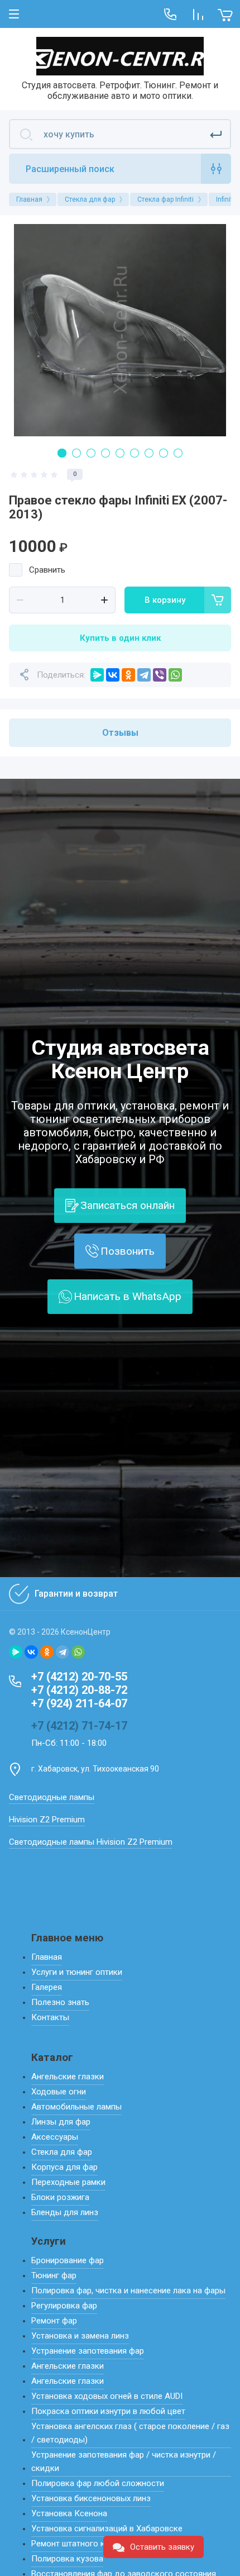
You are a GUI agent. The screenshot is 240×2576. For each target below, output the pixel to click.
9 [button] (178, 453)
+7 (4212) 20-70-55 (79, 1677)
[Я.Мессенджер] (97, 675)
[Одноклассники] (128, 675)
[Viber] (160, 675)
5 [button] (120, 453)
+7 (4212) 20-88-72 (79, 1690)
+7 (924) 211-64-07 (79, 1703)
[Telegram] (144, 675)
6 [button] (135, 453)
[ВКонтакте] (113, 675)
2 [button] (76, 453)
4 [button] (105, 453)
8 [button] (164, 453)
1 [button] (62, 453)
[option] (120, 330)
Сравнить (47, 570)
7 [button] (149, 453)
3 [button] (91, 453)
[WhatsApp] (175, 675)
